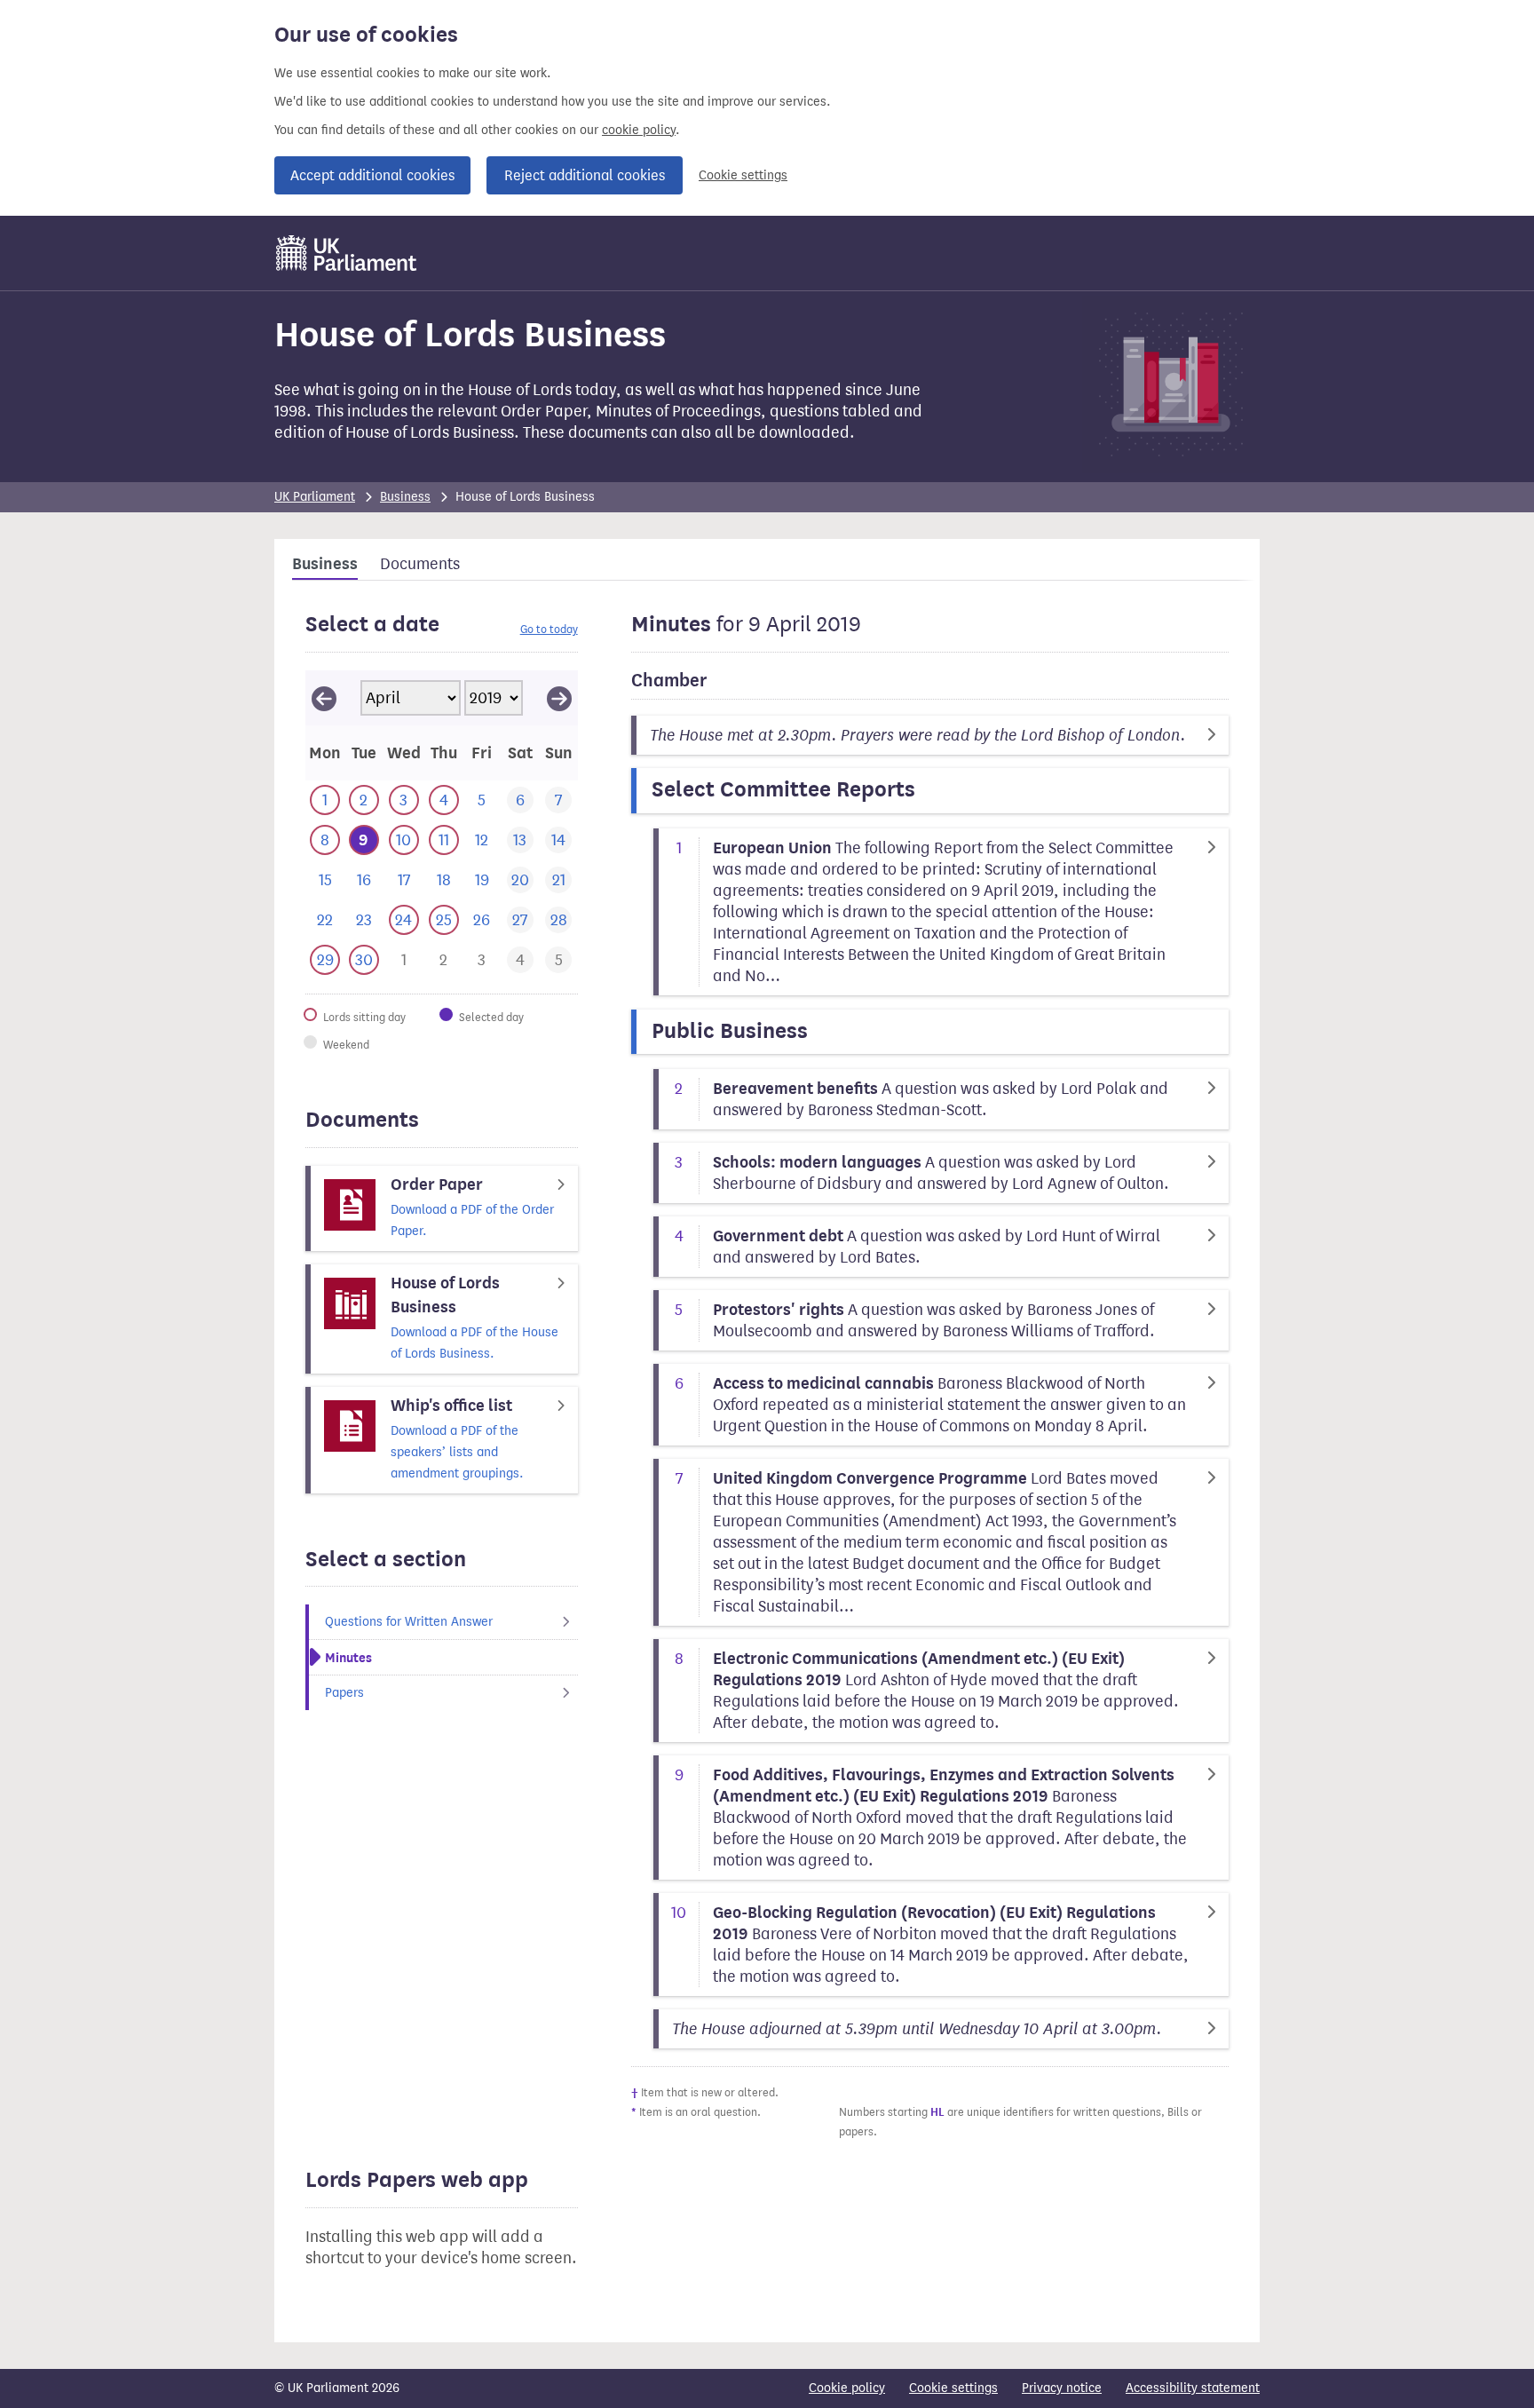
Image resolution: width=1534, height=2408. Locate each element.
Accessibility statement (1193, 2388)
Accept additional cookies (372, 175)
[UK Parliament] (347, 253)
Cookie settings (743, 175)
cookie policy (639, 130)
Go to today (549, 629)
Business (405, 497)
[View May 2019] (559, 698)
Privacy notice (1062, 2388)
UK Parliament (315, 497)
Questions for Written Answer (409, 1622)
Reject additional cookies (585, 175)
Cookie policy (847, 2388)
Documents (420, 564)
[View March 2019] (324, 698)
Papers (344, 1693)
